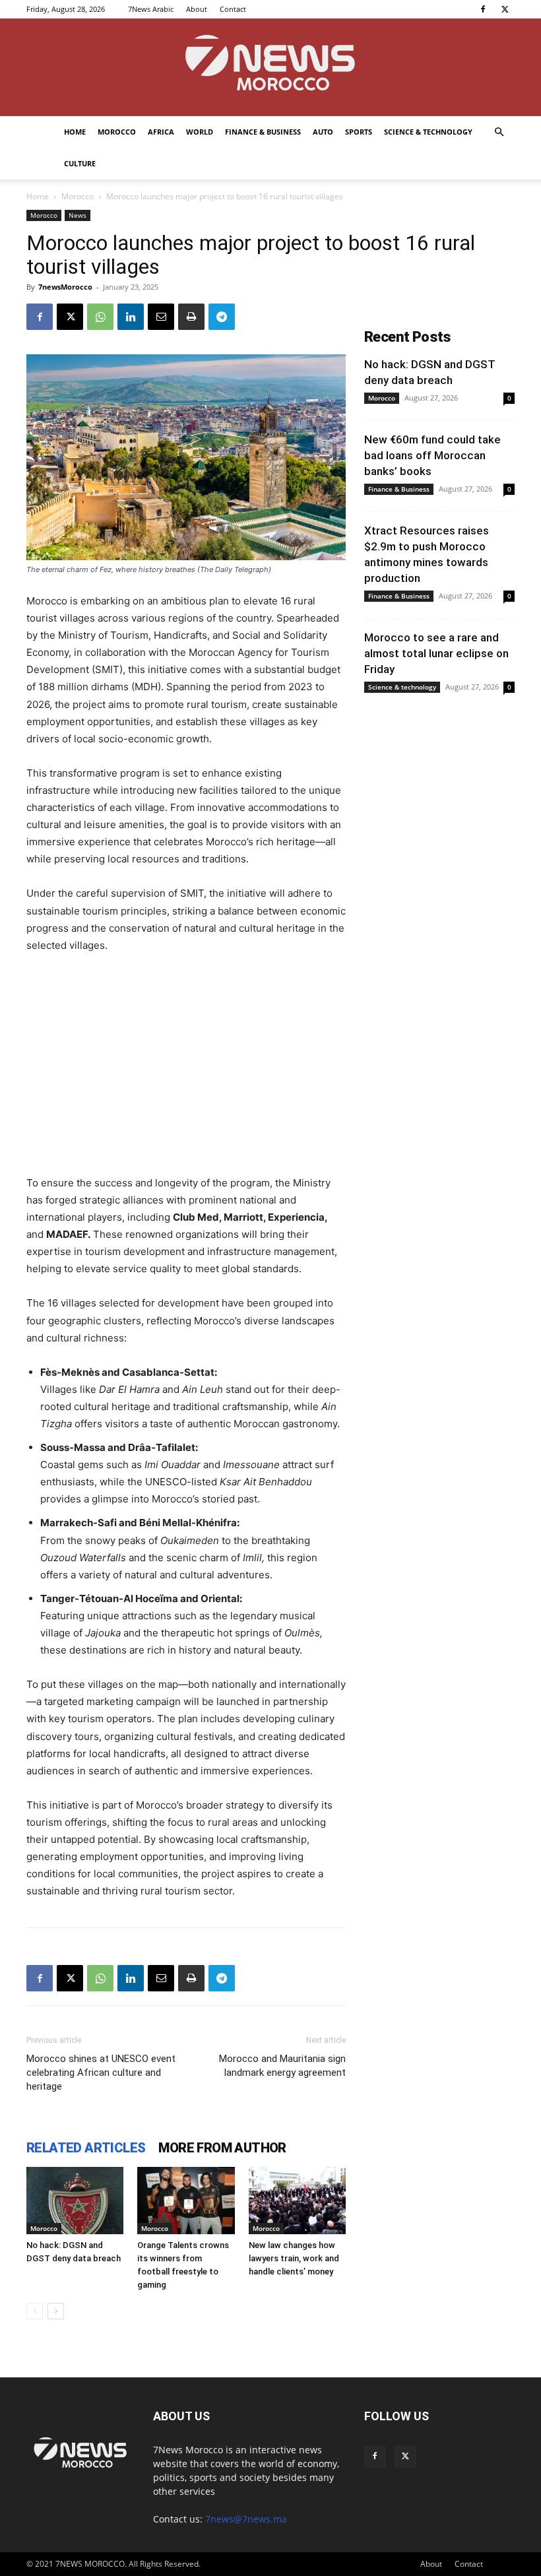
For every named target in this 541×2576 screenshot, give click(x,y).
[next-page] (56, 2311)
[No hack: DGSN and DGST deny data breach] (75, 2200)
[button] (499, 132)
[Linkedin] (131, 317)
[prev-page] (35, 2311)
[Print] (191, 317)
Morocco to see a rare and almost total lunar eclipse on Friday (436, 653)
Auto (323, 132)
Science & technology (428, 132)
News (78, 215)
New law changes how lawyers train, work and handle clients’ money (294, 2258)
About (197, 9)
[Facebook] (483, 9)
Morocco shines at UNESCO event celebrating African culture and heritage (101, 2073)
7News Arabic (151, 9)
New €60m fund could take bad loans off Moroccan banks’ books (432, 455)
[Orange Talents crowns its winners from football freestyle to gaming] (186, 2200)
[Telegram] (222, 317)
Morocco (117, 132)
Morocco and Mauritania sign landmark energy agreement (282, 2066)
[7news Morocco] (270, 67)
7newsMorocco (65, 287)
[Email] (161, 317)
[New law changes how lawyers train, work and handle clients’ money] (297, 2200)
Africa (161, 132)
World (200, 132)
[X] (505, 9)
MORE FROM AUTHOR (222, 2148)
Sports (359, 132)
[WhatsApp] (100, 317)
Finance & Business (263, 132)
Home (75, 132)
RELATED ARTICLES (86, 2148)
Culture (80, 163)
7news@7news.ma (246, 2519)
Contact (233, 9)
